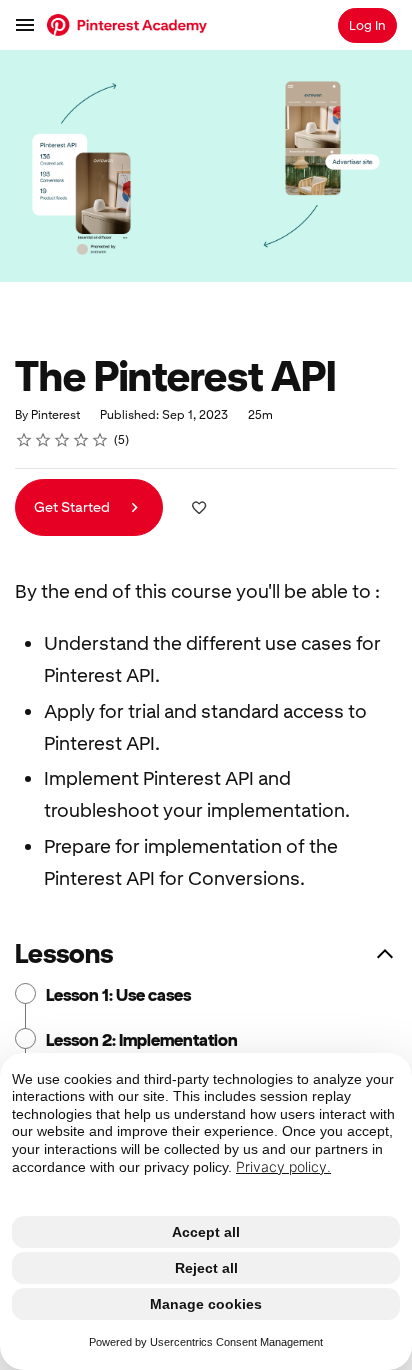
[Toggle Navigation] (26, 25)
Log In (367, 25)
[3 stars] (62, 440)
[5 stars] (100, 440)
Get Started (73, 507)
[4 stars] (81, 440)
